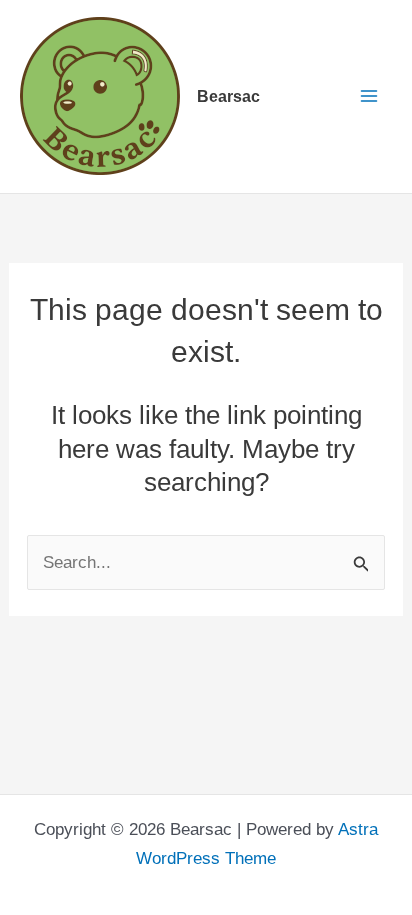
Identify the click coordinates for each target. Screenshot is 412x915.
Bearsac (228, 96)
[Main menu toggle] (369, 96)
